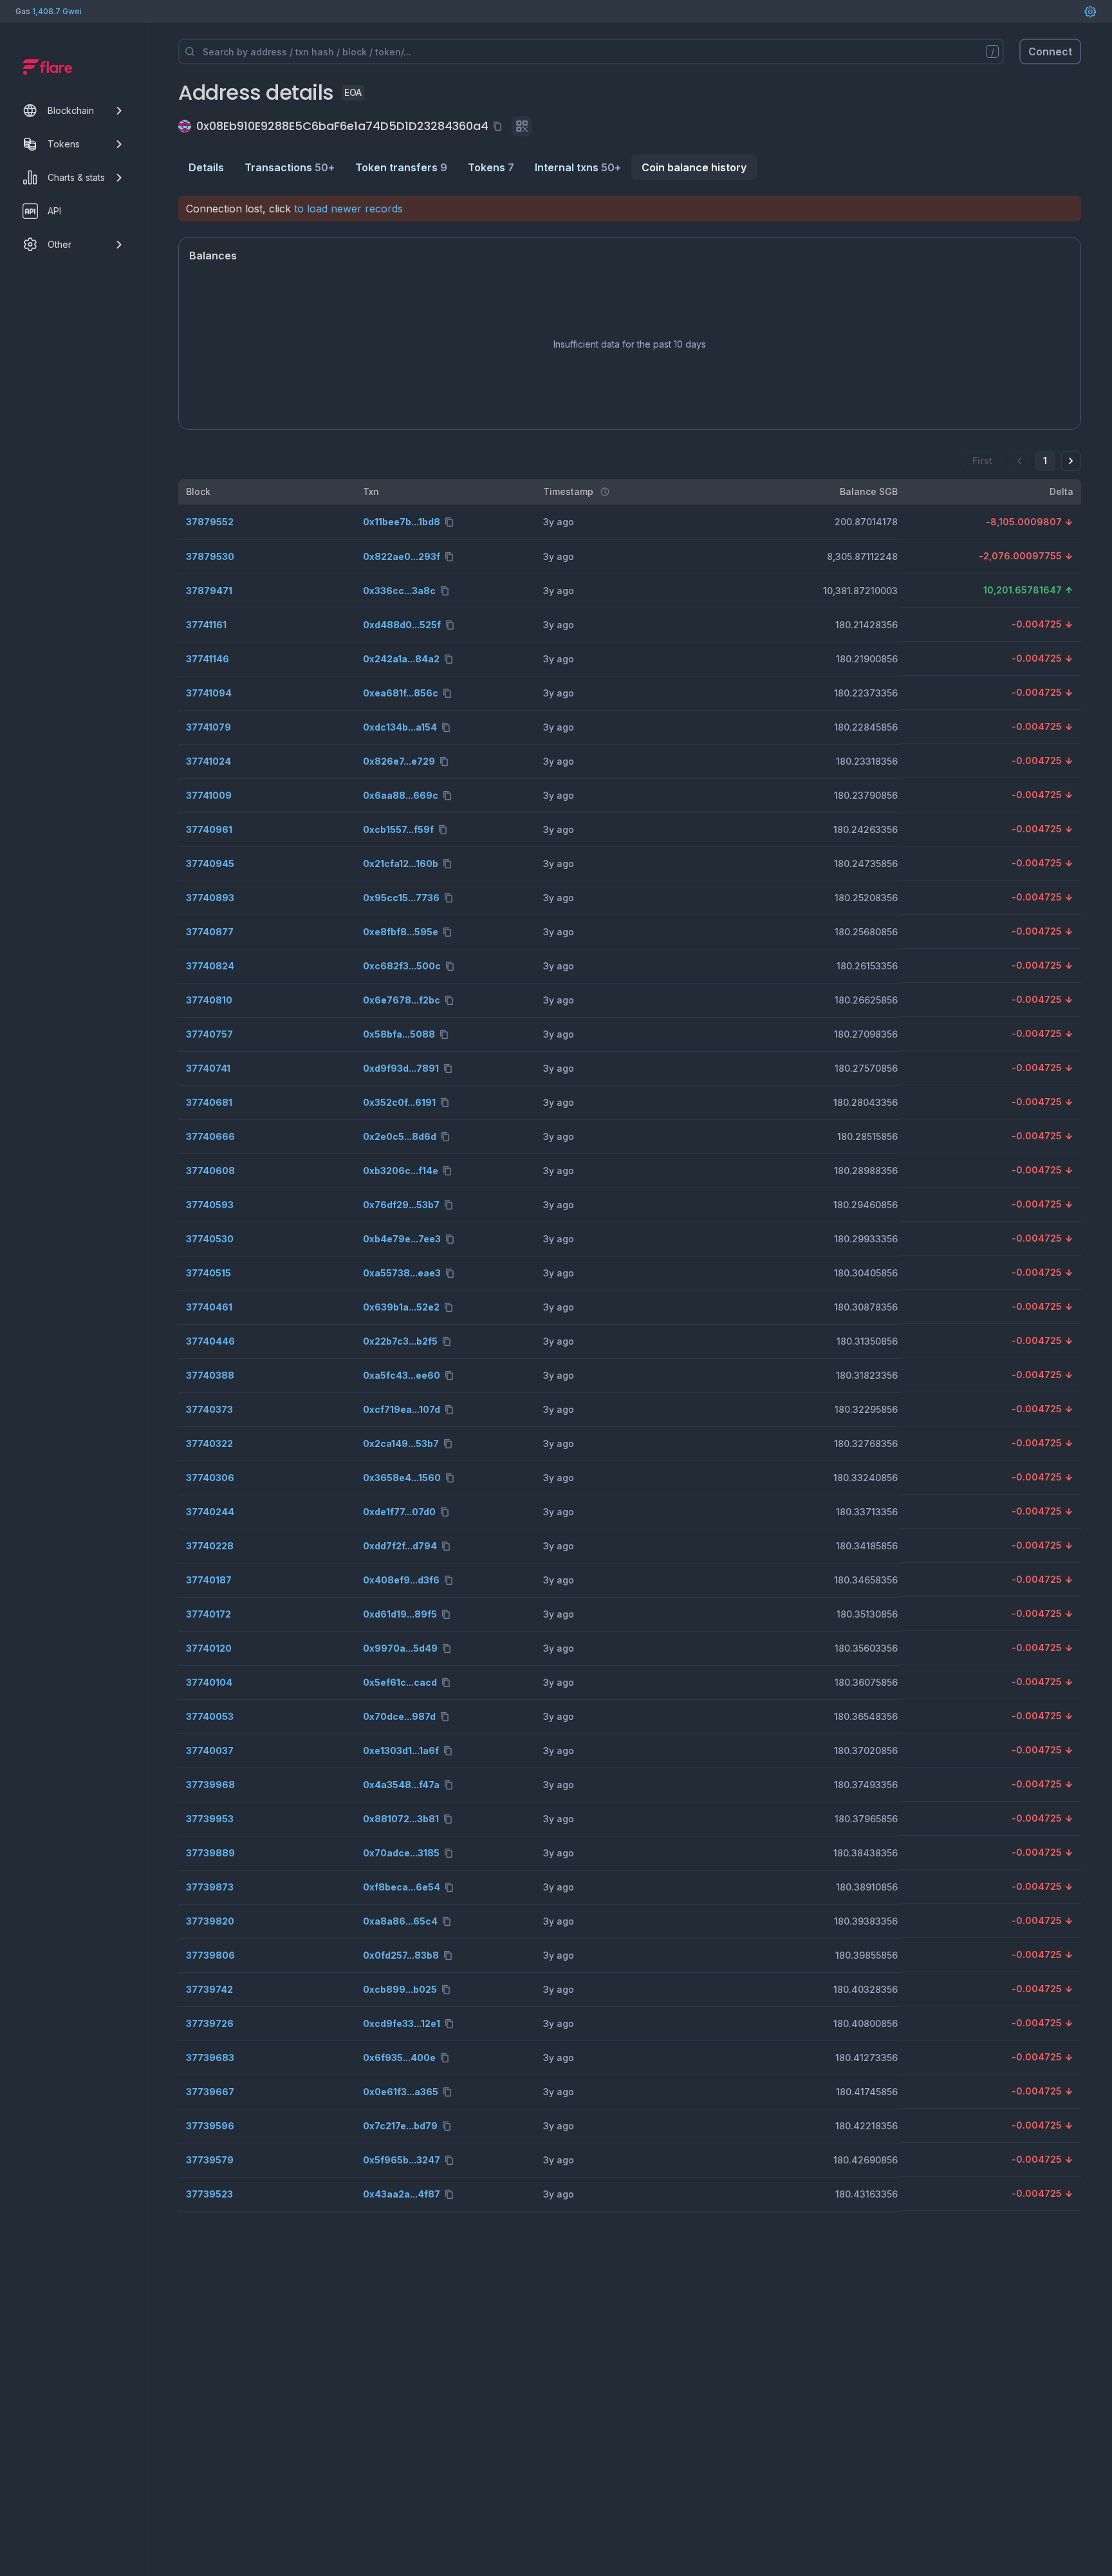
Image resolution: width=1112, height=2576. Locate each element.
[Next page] (1071, 461)
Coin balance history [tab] (694, 167)
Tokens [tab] (491, 167)
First (982, 461)
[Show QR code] (522, 126)
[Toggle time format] (605, 492)
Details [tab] (206, 167)
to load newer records (348, 209)
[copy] (500, 126)
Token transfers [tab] (401, 167)
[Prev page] (1019, 461)
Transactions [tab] (290, 167)
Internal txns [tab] (578, 167)
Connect (1050, 51)
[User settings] (1090, 12)
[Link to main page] (48, 67)
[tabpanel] (630, 1204)
